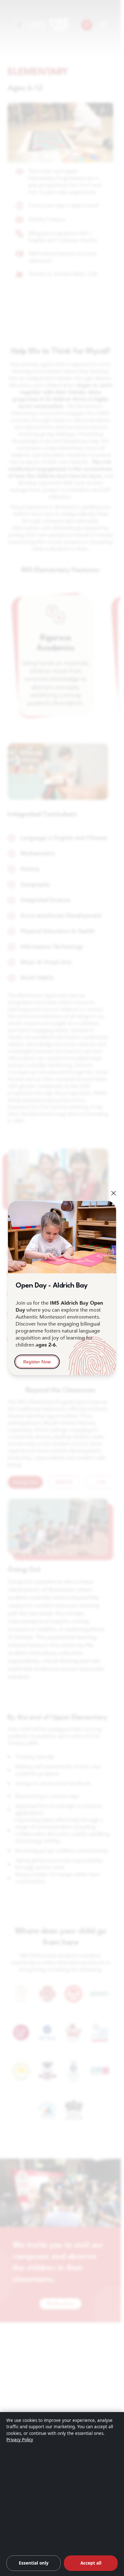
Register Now (37, 1362)
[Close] (114, 1193)
